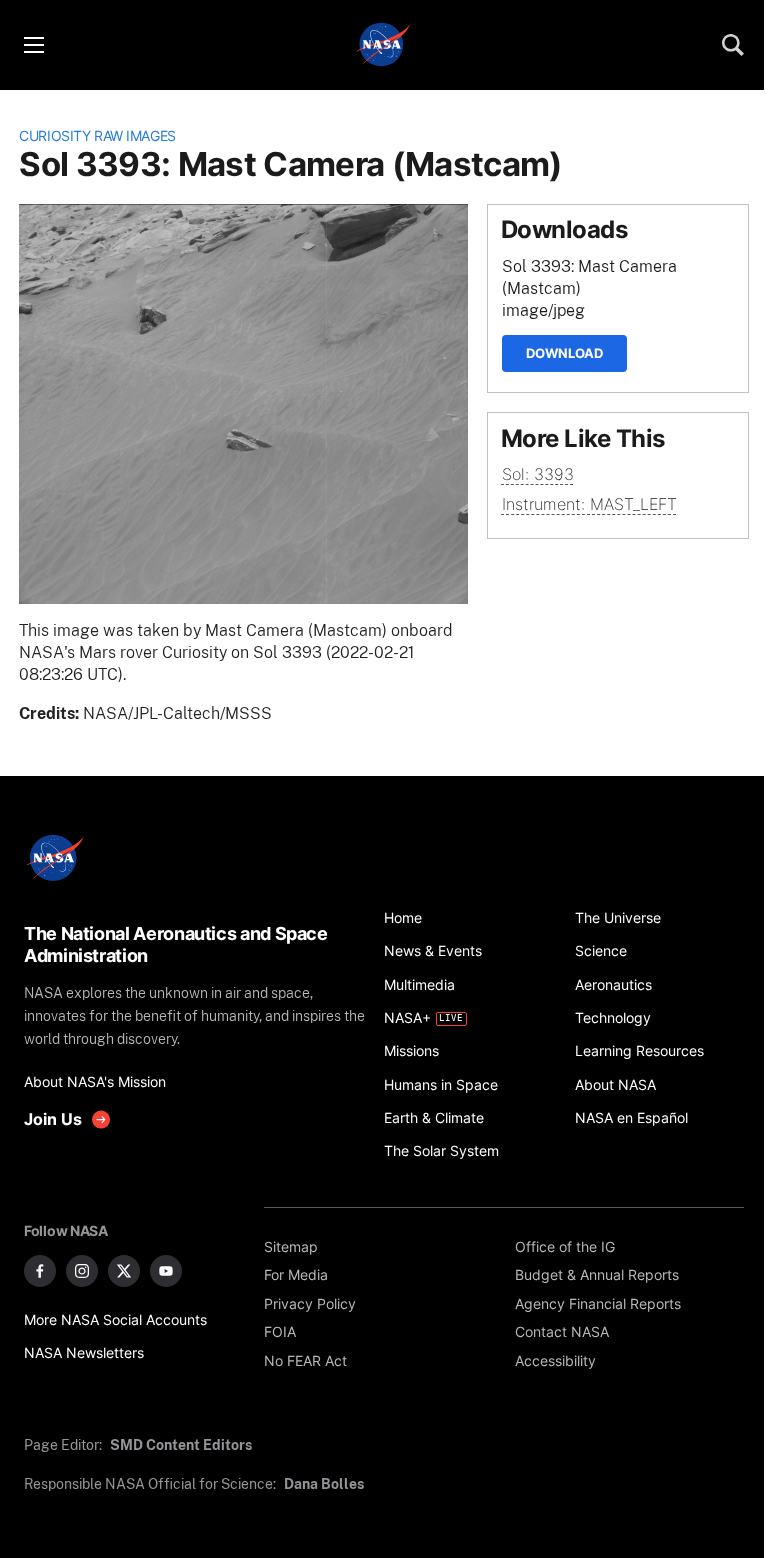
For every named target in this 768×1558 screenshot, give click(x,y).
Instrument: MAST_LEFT (589, 504)
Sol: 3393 (538, 474)
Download (564, 353)
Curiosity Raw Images (97, 135)
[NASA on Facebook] (40, 1271)
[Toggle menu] (33, 45)
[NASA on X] (124, 1271)
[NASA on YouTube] (166, 1271)
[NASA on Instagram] (82, 1271)
